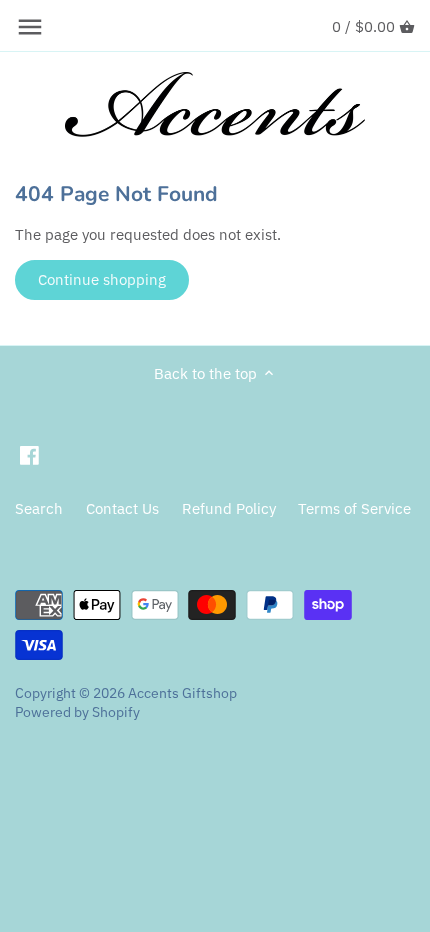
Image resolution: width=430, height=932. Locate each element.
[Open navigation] (30, 27)
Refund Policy (229, 508)
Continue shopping (102, 279)
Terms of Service (354, 508)
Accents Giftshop (182, 693)
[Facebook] (29, 454)
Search (39, 508)
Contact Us (122, 508)
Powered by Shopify (77, 712)
